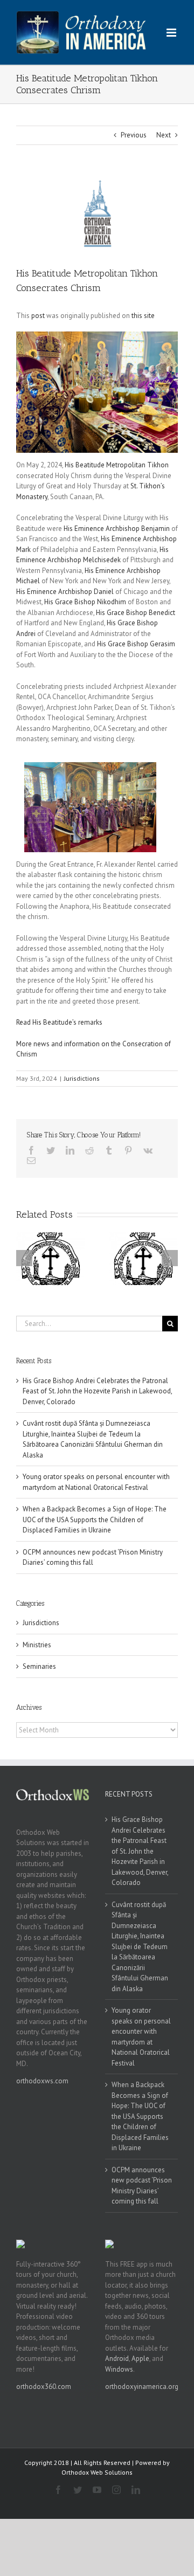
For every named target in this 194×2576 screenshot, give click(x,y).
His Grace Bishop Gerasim (136, 644)
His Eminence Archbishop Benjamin (117, 529)
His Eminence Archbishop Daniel (65, 592)
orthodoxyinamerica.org (142, 2387)
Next (164, 135)
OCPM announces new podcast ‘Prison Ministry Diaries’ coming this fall (142, 2186)
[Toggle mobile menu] (172, 33)
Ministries (37, 1645)
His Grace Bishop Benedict (136, 613)
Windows (119, 2369)
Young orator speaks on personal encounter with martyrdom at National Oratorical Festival (141, 2037)
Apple (140, 2359)
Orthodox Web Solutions (97, 2472)
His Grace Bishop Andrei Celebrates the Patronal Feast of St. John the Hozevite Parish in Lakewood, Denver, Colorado (97, 1391)
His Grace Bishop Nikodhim (85, 602)
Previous (134, 135)
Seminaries (39, 1666)
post (38, 316)
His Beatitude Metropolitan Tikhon (117, 465)
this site (143, 316)
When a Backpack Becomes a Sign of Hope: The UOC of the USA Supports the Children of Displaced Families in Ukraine (95, 1520)
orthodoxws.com (42, 2081)
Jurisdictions (82, 1078)
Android (117, 2359)
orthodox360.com (44, 2387)
